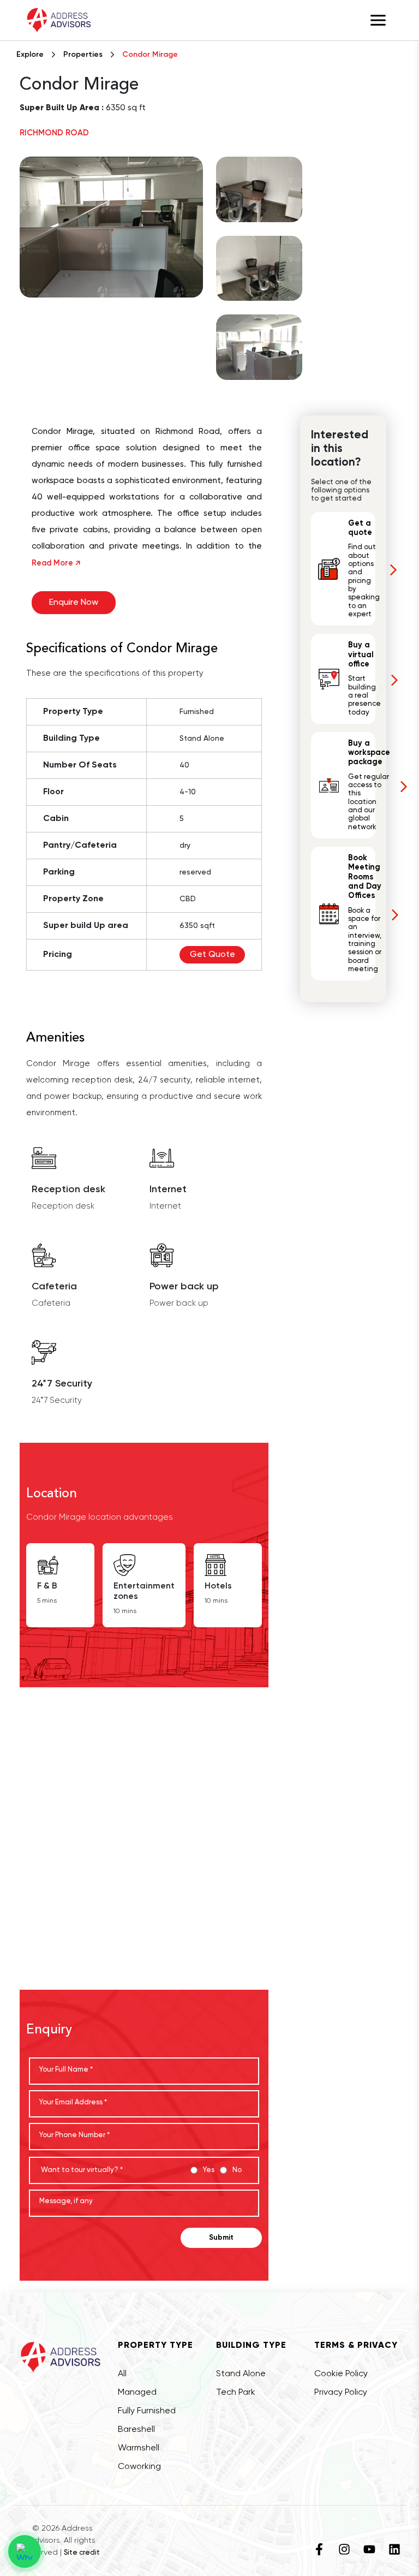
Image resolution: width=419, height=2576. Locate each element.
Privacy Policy (341, 2393)
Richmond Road (54, 133)
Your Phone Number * (74, 2135)
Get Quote (213, 955)
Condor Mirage (150, 55)
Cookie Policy (341, 2374)
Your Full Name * (66, 2070)
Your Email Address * (73, 2102)
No (237, 2170)
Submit (221, 2238)
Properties (83, 55)
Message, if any (66, 2201)
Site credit (82, 2553)
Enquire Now (74, 603)
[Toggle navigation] (378, 20)
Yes (209, 2170)
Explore (30, 55)
